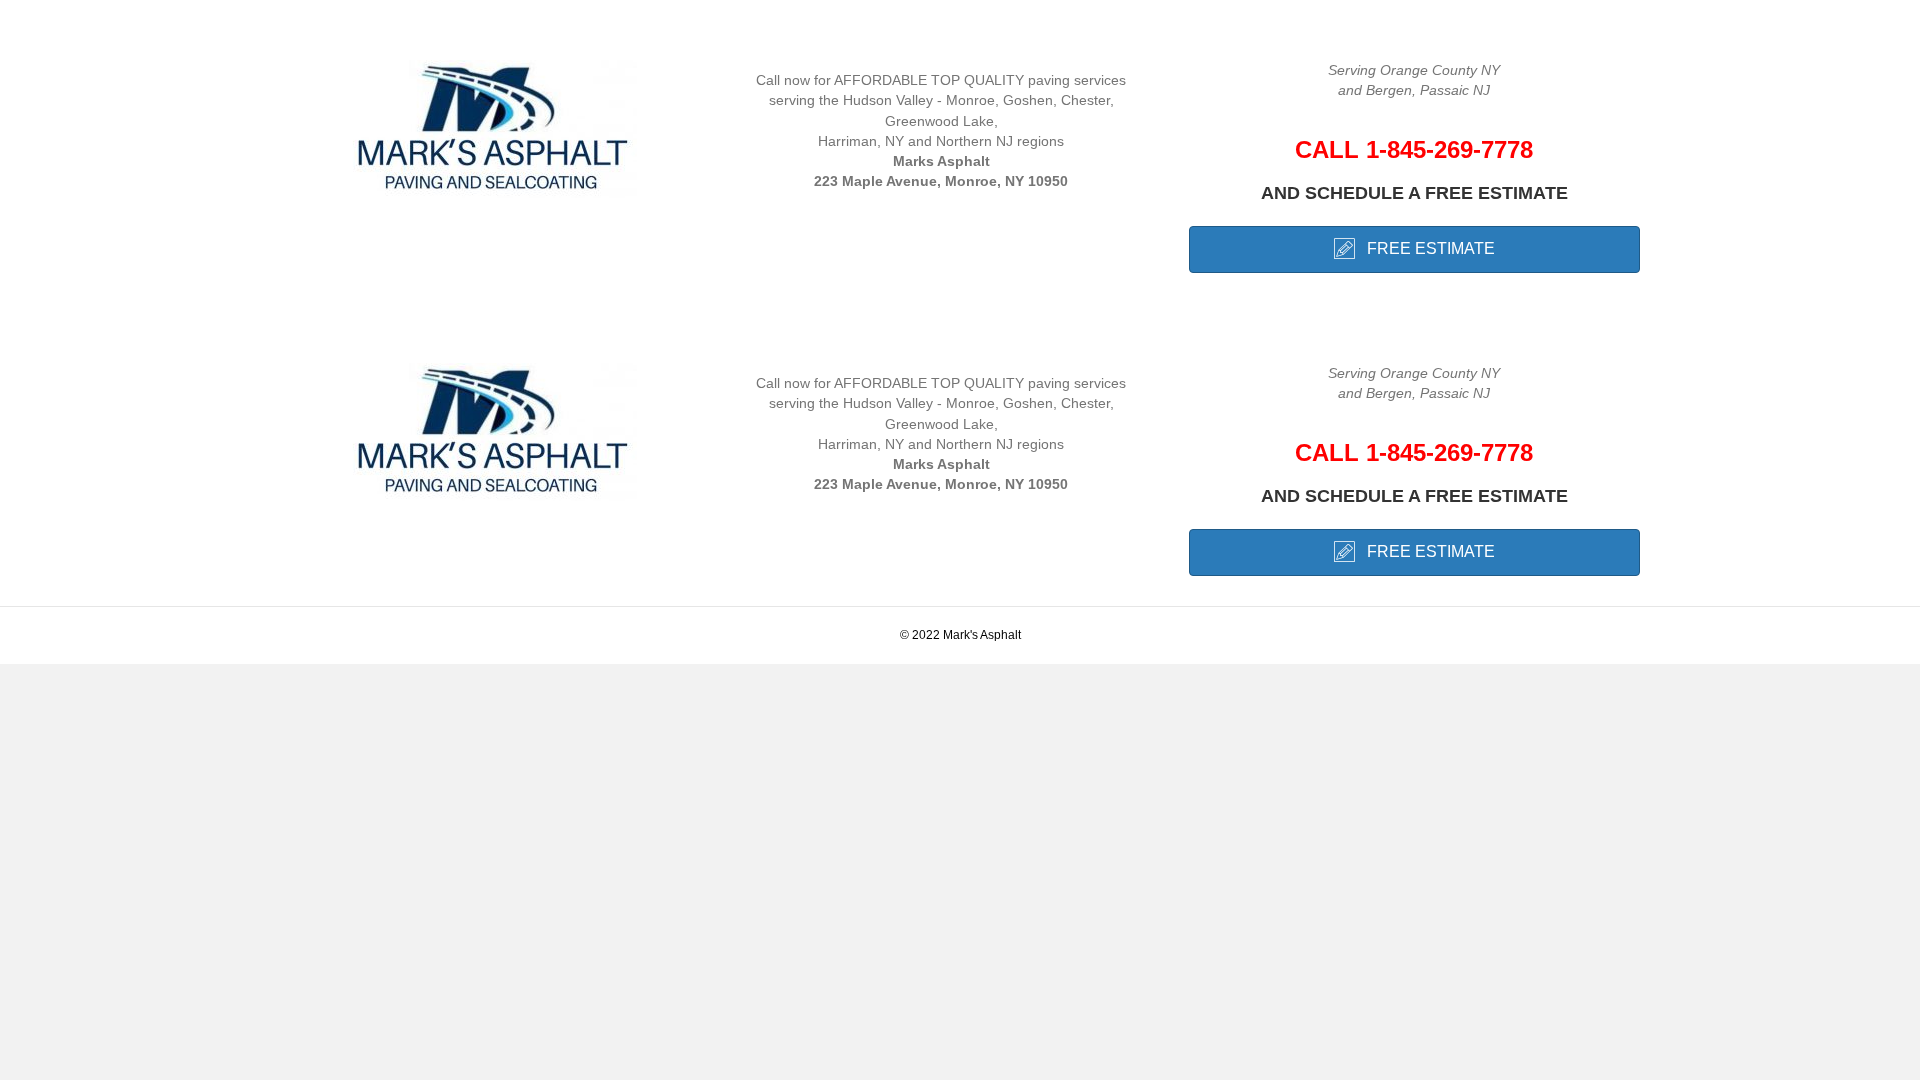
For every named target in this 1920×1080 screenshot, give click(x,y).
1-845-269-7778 (1449, 149)
